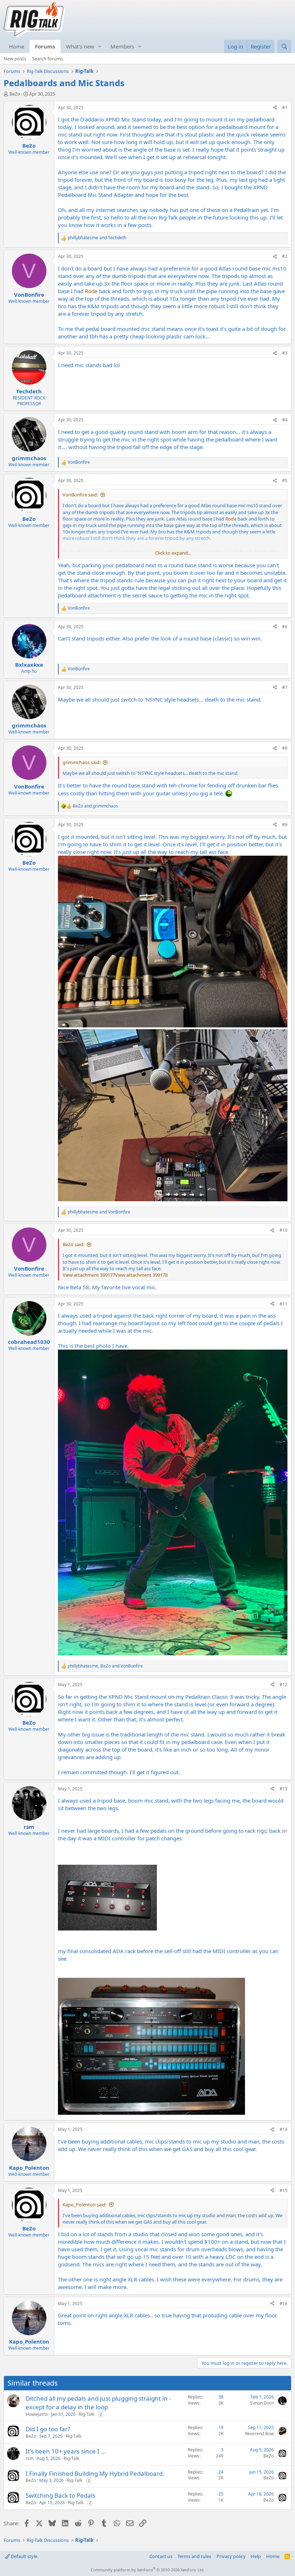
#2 (285, 256)
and (97, 238)
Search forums (47, 59)
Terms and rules (194, 2556)
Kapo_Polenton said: (85, 2205)
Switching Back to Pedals (60, 2495)
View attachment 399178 (141, 1275)
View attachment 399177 (89, 1275)
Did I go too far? (48, 2429)
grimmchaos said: (81, 762)
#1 (285, 108)
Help (256, 2556)
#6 (285, 627)
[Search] (284, 47)
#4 (285, 420)
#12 (283, 1685)
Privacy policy (231, 2556)
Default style (24, 2556)
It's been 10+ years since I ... (66, 2451)
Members (122, 46)
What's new (80, 46)
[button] (100, 47)
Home (17, 46)
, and (105, 1666)
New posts (15, 59)
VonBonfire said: (80, 495)
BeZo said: (73, 1244)
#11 (283, 1304)
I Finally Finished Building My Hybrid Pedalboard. (95, 2473)
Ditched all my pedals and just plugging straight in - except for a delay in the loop (98, 2403)
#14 (283, 2129)
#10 (283, 1230)
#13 (283, 1789)
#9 (285, 825)
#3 (285, 353)
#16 (283, 2304)
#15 (283, 2190)
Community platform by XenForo (148, 2570)
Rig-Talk (87, 2414)
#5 (285, 480)
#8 (285, 748)
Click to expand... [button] (173, 553)
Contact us (161, 2556)
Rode (91, 291)
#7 (285, 687)
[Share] (275, 108)
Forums (45, 46)
